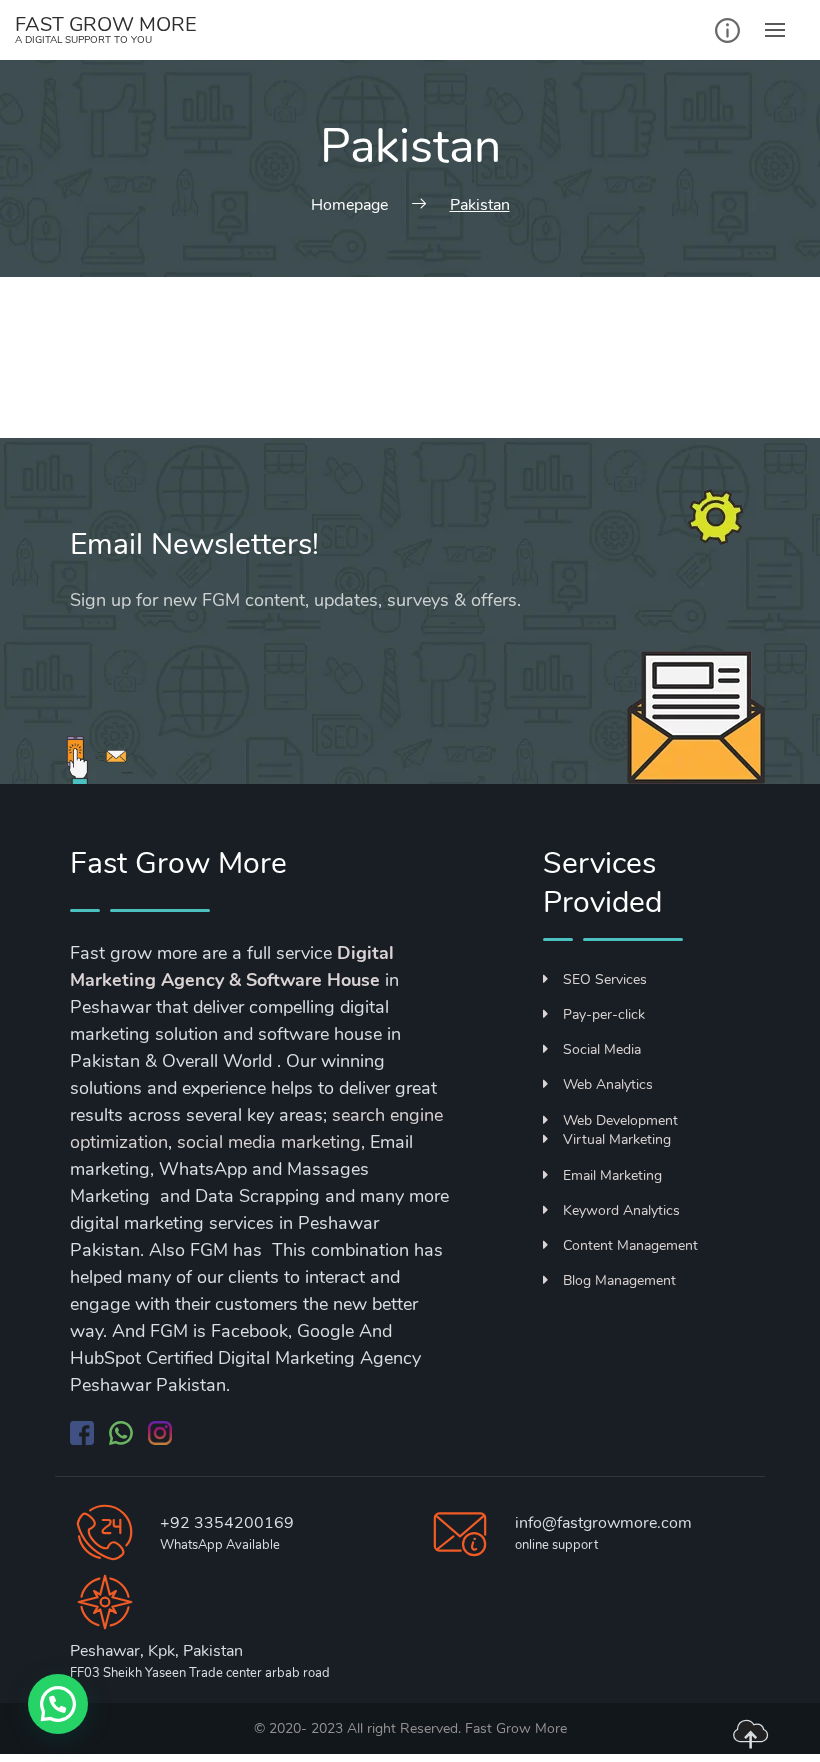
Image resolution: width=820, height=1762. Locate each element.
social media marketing (269, 1142)
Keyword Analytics (621, 1210)
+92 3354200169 (227, 1523)
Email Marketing (612, 1175)
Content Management (630, 1245)
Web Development (620, 1120)
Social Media (602, 1049)
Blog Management (619, 1280)
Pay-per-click (604, 1014)
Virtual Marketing (617, 1139)
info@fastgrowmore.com (603, 1523)
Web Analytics (608, 1084)
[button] (58, 1704)
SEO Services (605, 979)
